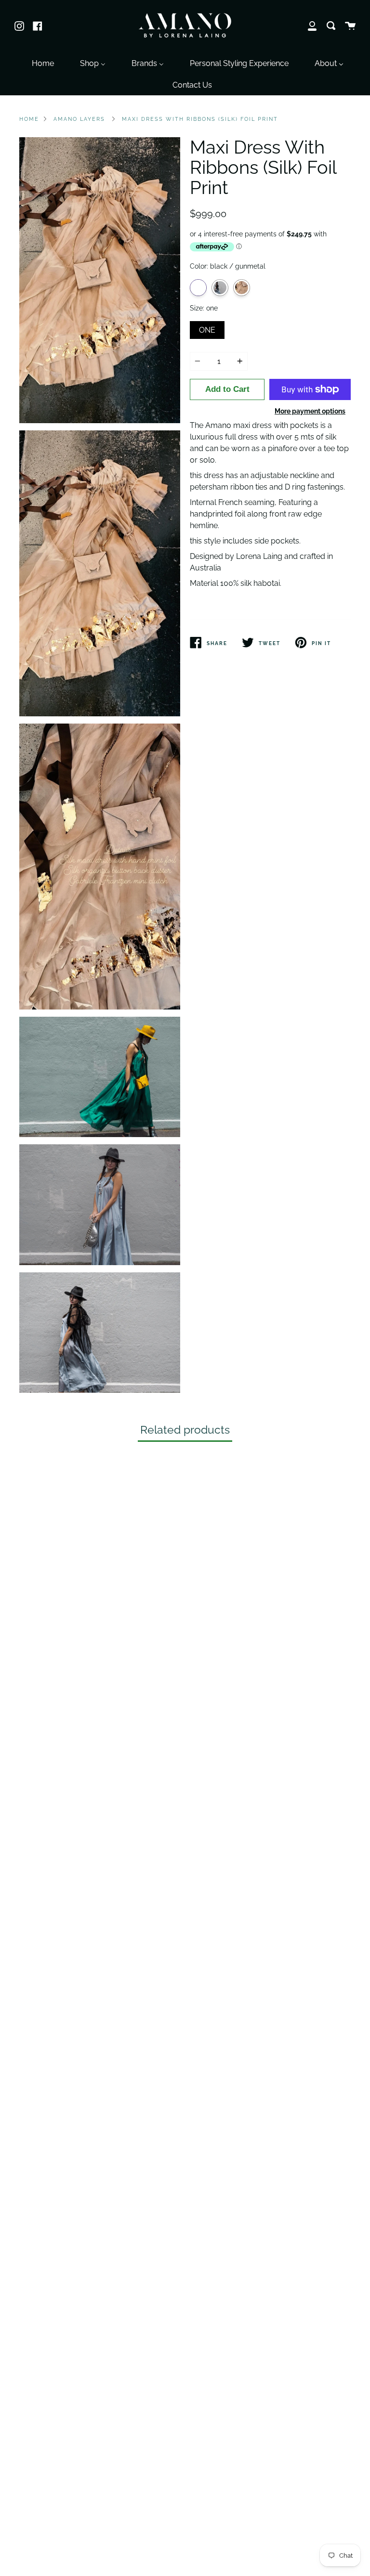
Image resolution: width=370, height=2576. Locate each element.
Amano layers (79, 119)
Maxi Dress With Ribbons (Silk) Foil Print (200, 119)
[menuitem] (43, 62)
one (207, 328)
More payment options (310, 411)
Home (29, 119)
